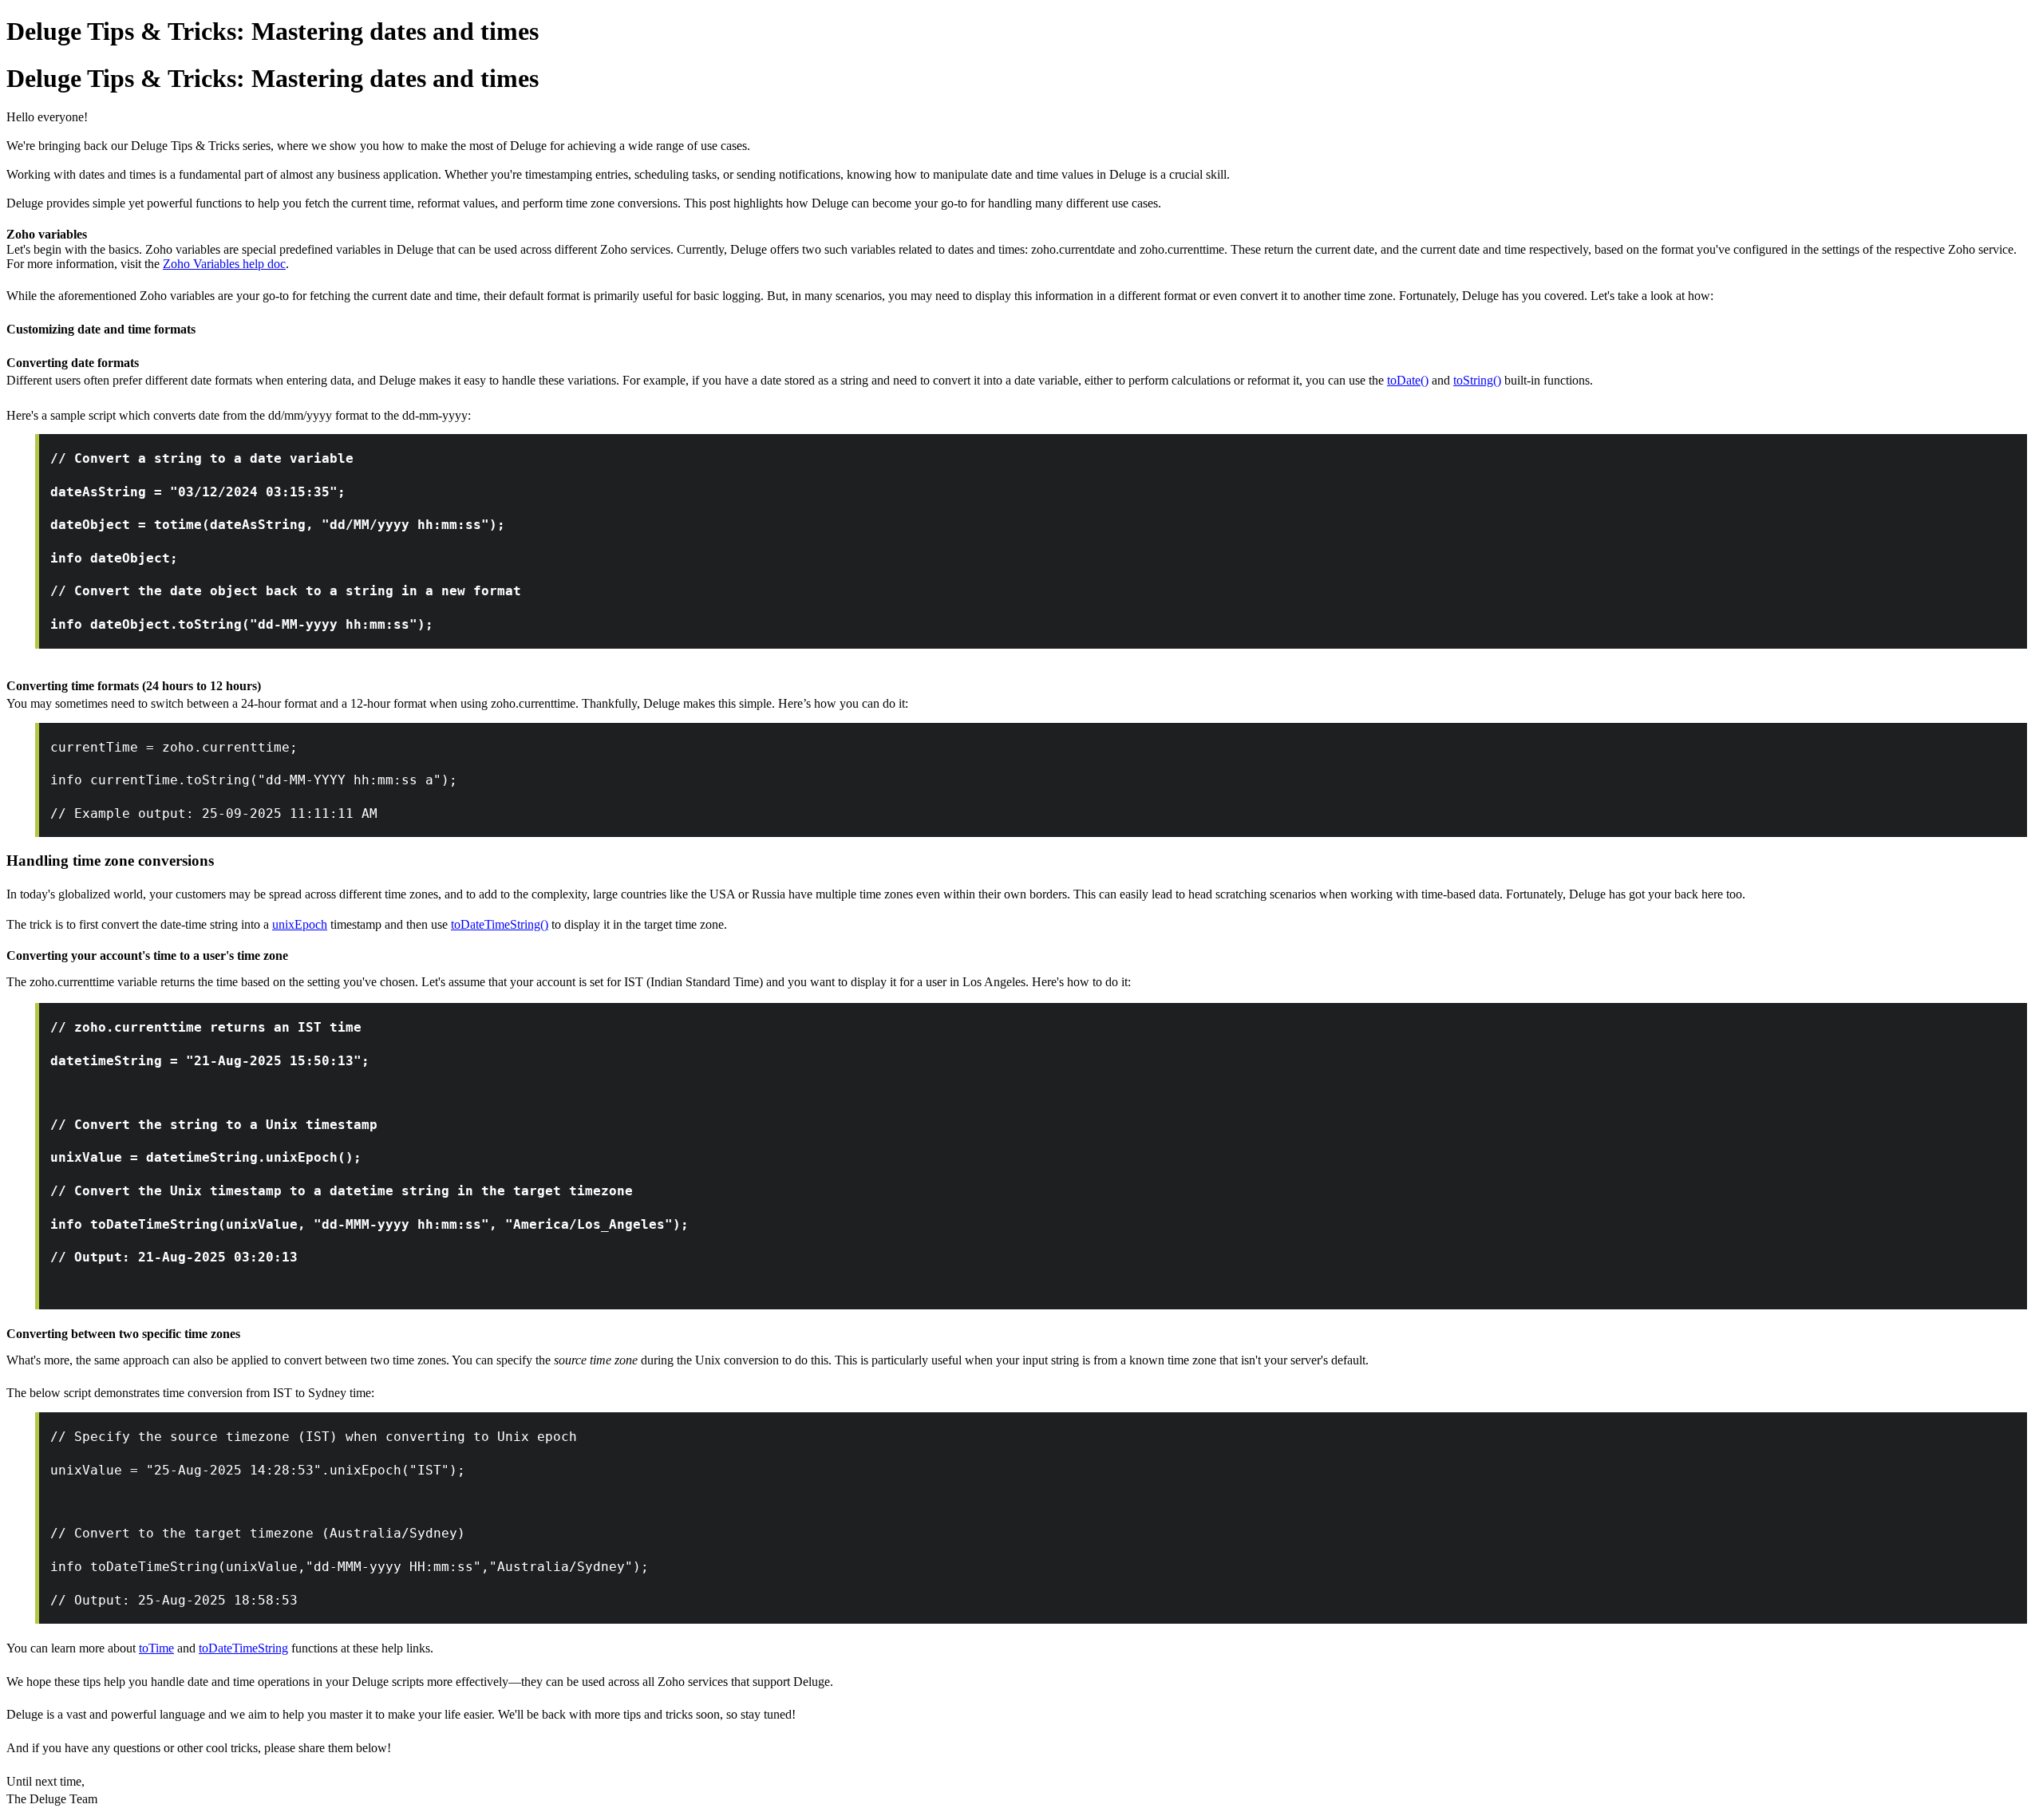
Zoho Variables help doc (224, 264)
